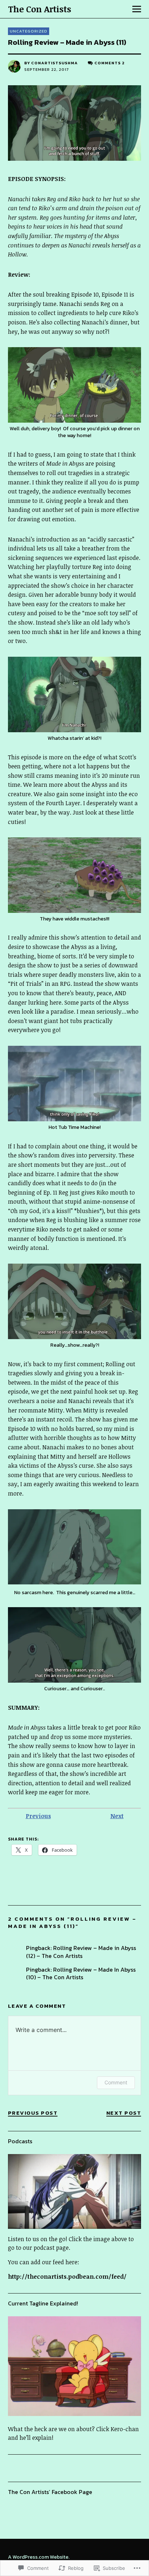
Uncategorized (29, 31)
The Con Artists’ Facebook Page (50, 2492)
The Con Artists (40, 9)
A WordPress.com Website (38, 2557)
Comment (116, 2082)
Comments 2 (110, 63)
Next (117, 1816)
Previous (38, 1816)
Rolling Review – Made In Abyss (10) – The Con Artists (81, 1973)
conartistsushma (54, 63)
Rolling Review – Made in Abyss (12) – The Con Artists (81, 1952)
